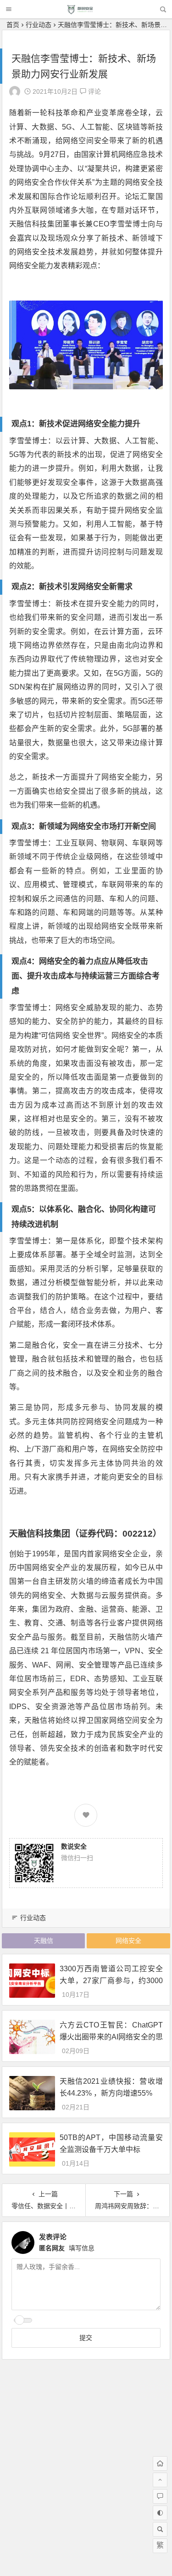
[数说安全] (86, 12)
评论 (94, 91)
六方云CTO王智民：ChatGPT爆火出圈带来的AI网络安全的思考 (111, 2036)
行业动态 (39, 25)
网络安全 (128, 1941)
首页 (13, 25)
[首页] (160, 2463)
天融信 (44, 1941)
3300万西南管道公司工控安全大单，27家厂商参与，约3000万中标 (111, 1980)
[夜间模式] (160, 2513)
